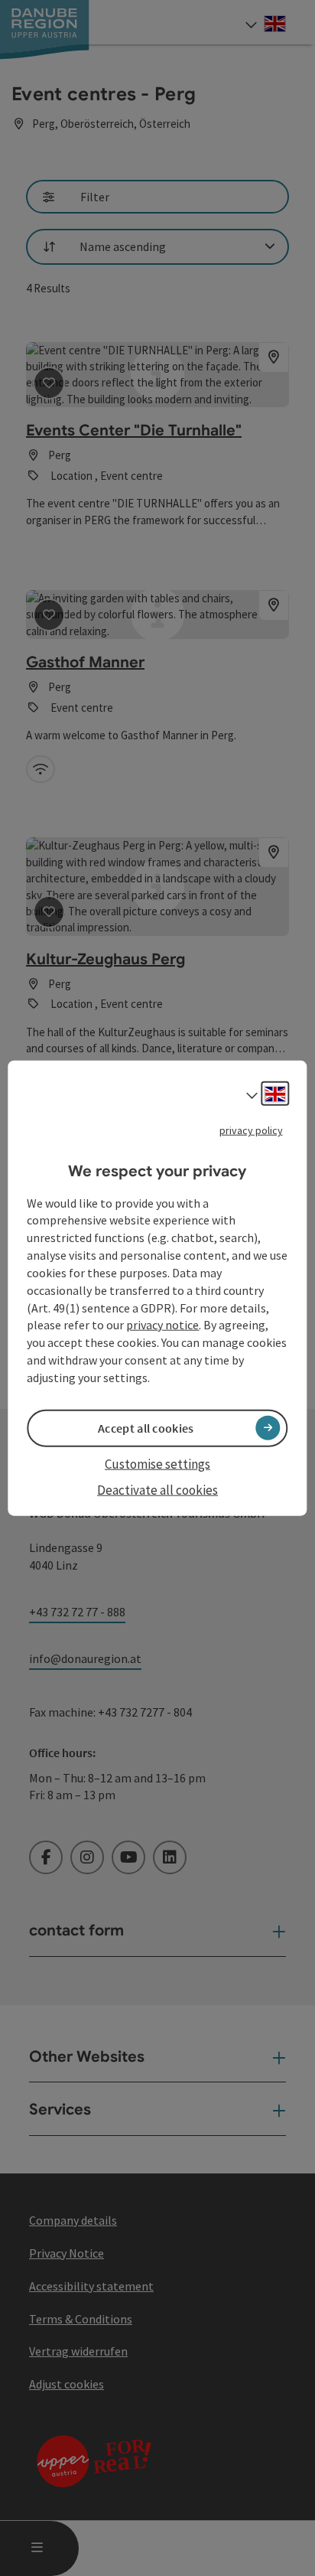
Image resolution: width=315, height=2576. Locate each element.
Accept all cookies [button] (146, 1428)
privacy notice (162, 1325)
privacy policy (251, 1130)
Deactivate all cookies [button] (157, 1490)
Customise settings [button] (157, 1464)
